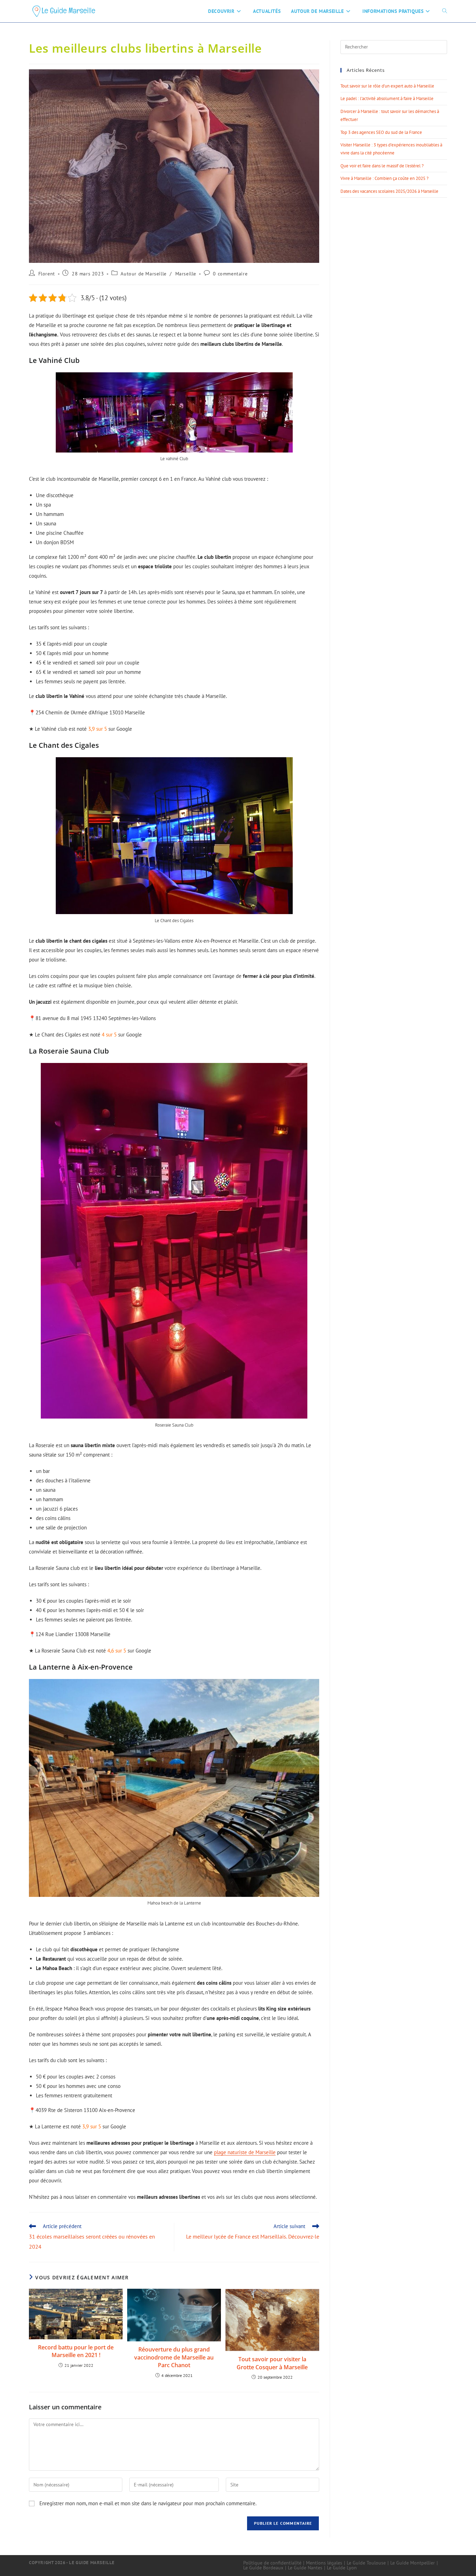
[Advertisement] (394, 255)
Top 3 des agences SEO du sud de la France (381, 132)
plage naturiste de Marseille (245, 2152)
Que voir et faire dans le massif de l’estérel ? (382, 166)
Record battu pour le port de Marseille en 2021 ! (76, 2351)
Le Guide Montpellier (413, 2563)
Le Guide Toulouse (366, 2563)
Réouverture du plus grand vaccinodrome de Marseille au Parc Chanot (174, 2357)
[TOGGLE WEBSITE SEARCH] (445, 11)
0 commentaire (230, 274)
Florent (47, 274)
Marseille (186, 274)
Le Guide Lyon (342, 2568)
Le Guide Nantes (305, 2568)
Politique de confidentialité (272, 2563)
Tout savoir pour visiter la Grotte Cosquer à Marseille (272, 2363)
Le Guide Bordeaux (263, 2568)
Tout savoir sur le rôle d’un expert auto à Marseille (387, 86)
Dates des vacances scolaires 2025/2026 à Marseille (389, 191)
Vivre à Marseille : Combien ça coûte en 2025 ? (385, 178)
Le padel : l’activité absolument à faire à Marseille (387, 98)
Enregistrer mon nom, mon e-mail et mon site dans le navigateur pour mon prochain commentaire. (148, 2503)
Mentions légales (324, 2563)
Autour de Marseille (143, 274)
